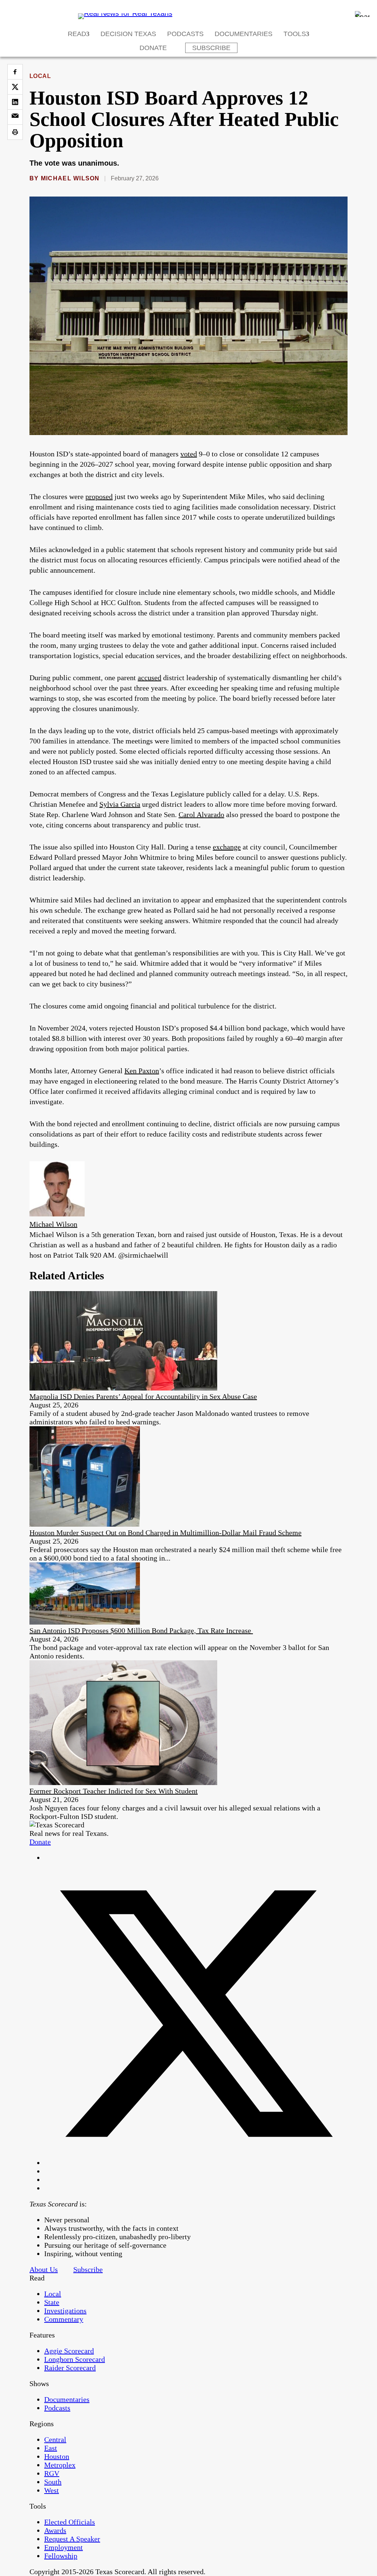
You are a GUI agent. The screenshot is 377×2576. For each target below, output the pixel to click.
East (51, 2448)
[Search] (362, 14)
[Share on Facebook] (15, 72)
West (52, 2490)
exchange (227, 847)
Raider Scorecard (70, 2368)
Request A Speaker (72, 2539)
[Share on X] (15, 87)
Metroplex (60, 2465)
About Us (44, 2269)
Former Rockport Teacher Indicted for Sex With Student (114, 1791)
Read (77, 34)
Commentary (64, 2319)
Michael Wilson (70, 178)
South (53, 2482)
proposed (99, 497)
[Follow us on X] (196, 2163)
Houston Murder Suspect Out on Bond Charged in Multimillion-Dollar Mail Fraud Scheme (165, 1533)
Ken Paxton (142, 1071)
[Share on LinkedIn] (15, 102)
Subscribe (211, 48)
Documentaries (244, 34)
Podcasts (185, 34)
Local (40, 76)
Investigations (65, 2311)
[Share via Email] (15, 117)
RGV (52, 2473)
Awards (55, 2530)
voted (189, 454)
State (52, 2302)
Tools (295, 34)
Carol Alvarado (201, 815)
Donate (153, 48)
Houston (57, 2456)
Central (55, 2439)
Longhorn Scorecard (75, 2359)
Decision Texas (128, 34)
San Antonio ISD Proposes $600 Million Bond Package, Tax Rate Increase (141, 1630)
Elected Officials (70, 2522)
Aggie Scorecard (69, 2351)
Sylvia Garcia (120, 804)
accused (149, 678)
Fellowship (61, 2556)
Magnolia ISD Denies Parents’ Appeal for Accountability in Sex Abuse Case (143, 1396)
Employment (64, 2547)
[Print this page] (15, 132)
